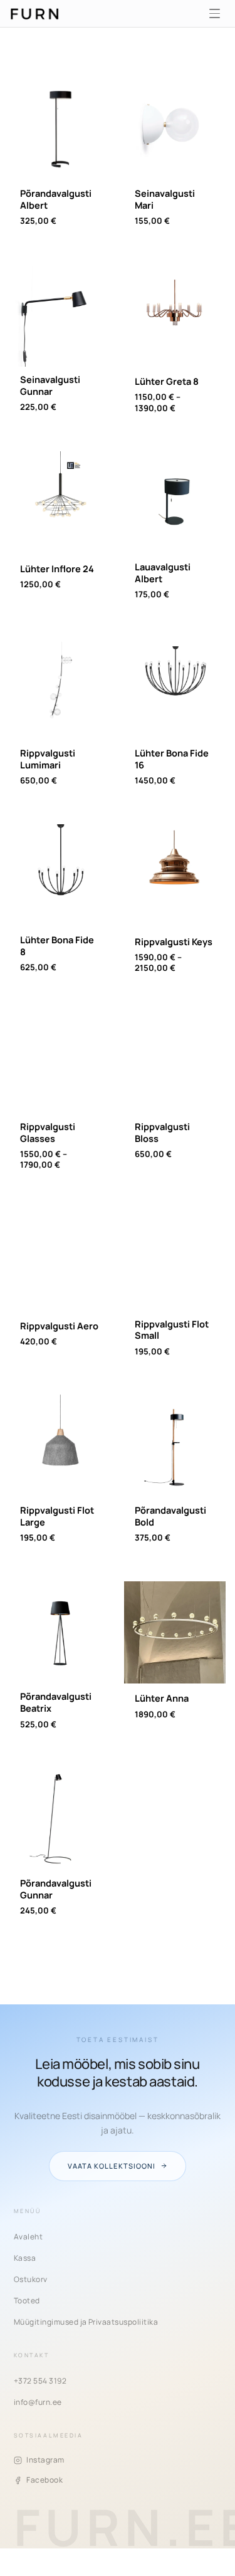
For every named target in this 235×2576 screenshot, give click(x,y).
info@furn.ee (38, 2402)
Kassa (25, 2258)
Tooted (27, 2301)
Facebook (44, 2480)
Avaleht (28, 2237)
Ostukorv (31, 2279)
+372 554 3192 (40, 2381)
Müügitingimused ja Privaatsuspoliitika (86, 2322)
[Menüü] (214, 14)
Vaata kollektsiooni (112, 2166)
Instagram (45, 2460)
